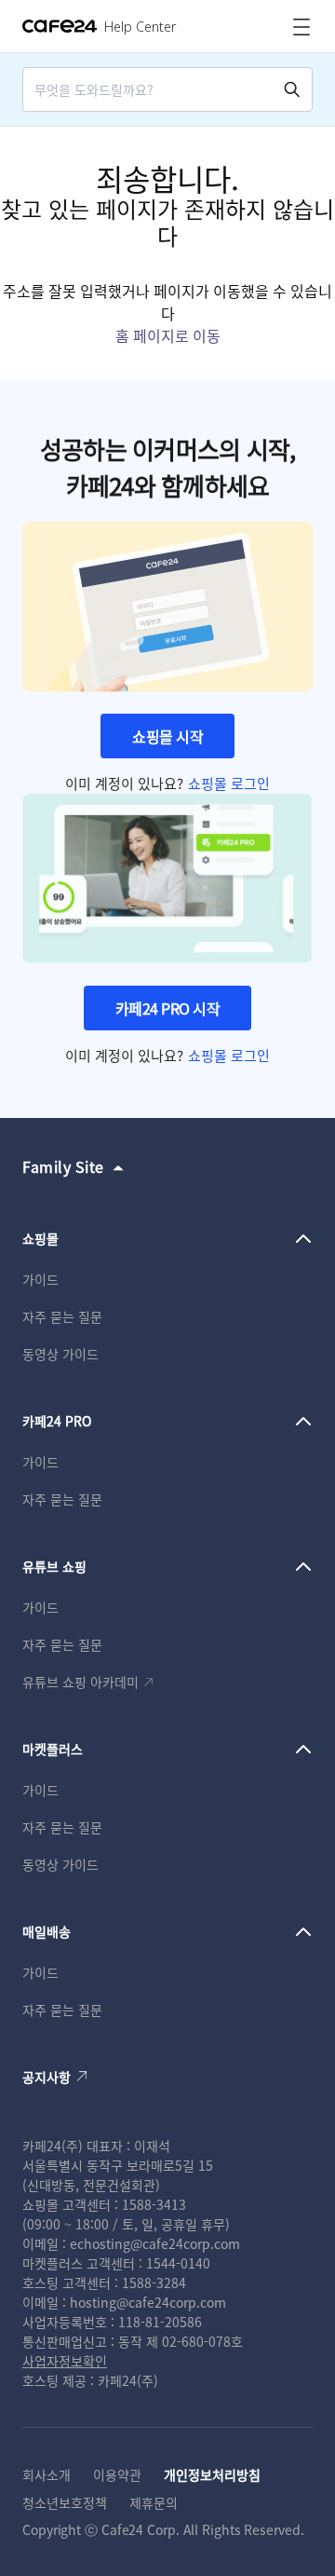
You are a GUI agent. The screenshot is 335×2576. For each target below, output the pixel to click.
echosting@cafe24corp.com (155, 2243)
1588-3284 (154, 2283)
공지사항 (47, 2077)
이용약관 (117, 2474)
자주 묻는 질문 (62, 1316)
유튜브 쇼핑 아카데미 (80, 1682)
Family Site (63, 1166)
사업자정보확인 (65, 2361)
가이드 (40, 1279)
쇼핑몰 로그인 (229, 783)
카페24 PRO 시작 (168, 1008)
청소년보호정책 (65, 2502)
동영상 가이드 (60, 1354)
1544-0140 (178, 2263)
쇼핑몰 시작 (167, 736)
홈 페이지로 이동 (168, 335)
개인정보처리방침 (212, 2474)
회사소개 (47, 2474)
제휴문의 (154, 2502)
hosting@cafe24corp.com (148, 2302)
